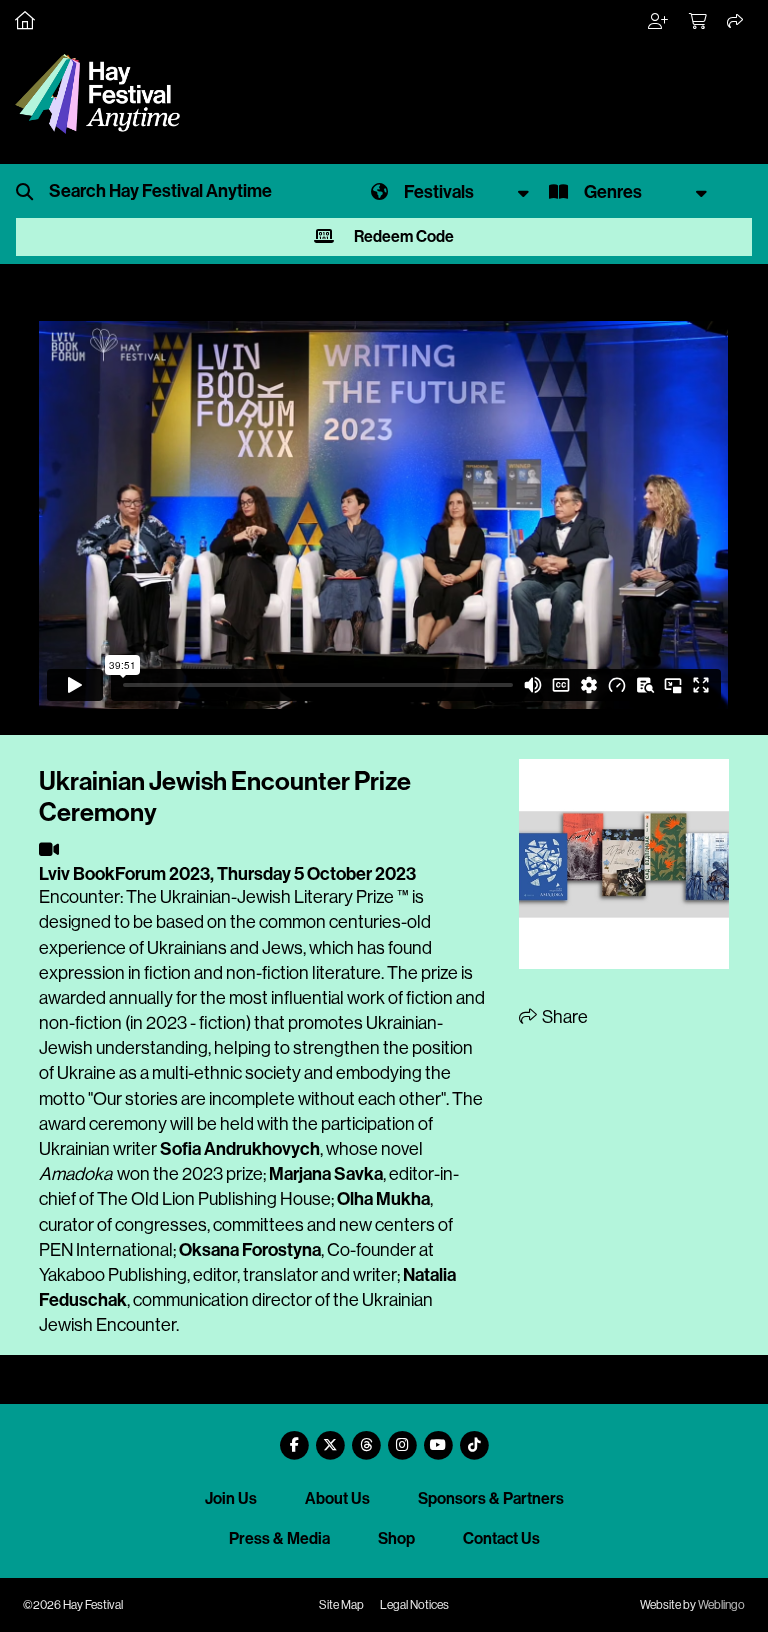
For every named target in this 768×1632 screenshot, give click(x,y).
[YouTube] (438, 1437)
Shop (396, 1538)
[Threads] (366, 1437)
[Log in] (659, 22)
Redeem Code (402, 236)
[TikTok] (474, 1437)
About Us (337, 1498)
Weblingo (721, 1605)
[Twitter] (330, 1437)
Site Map (341, 1605)
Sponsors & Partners (491, 1498)
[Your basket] (699, 22)
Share (563, 1017)
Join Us (231, 1498)
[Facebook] (294, 1437)
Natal (423, 1275)
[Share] (736, 22)
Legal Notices (414, 1605)
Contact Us (501, 1538)
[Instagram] (402, 1437)
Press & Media (279, 1538)
